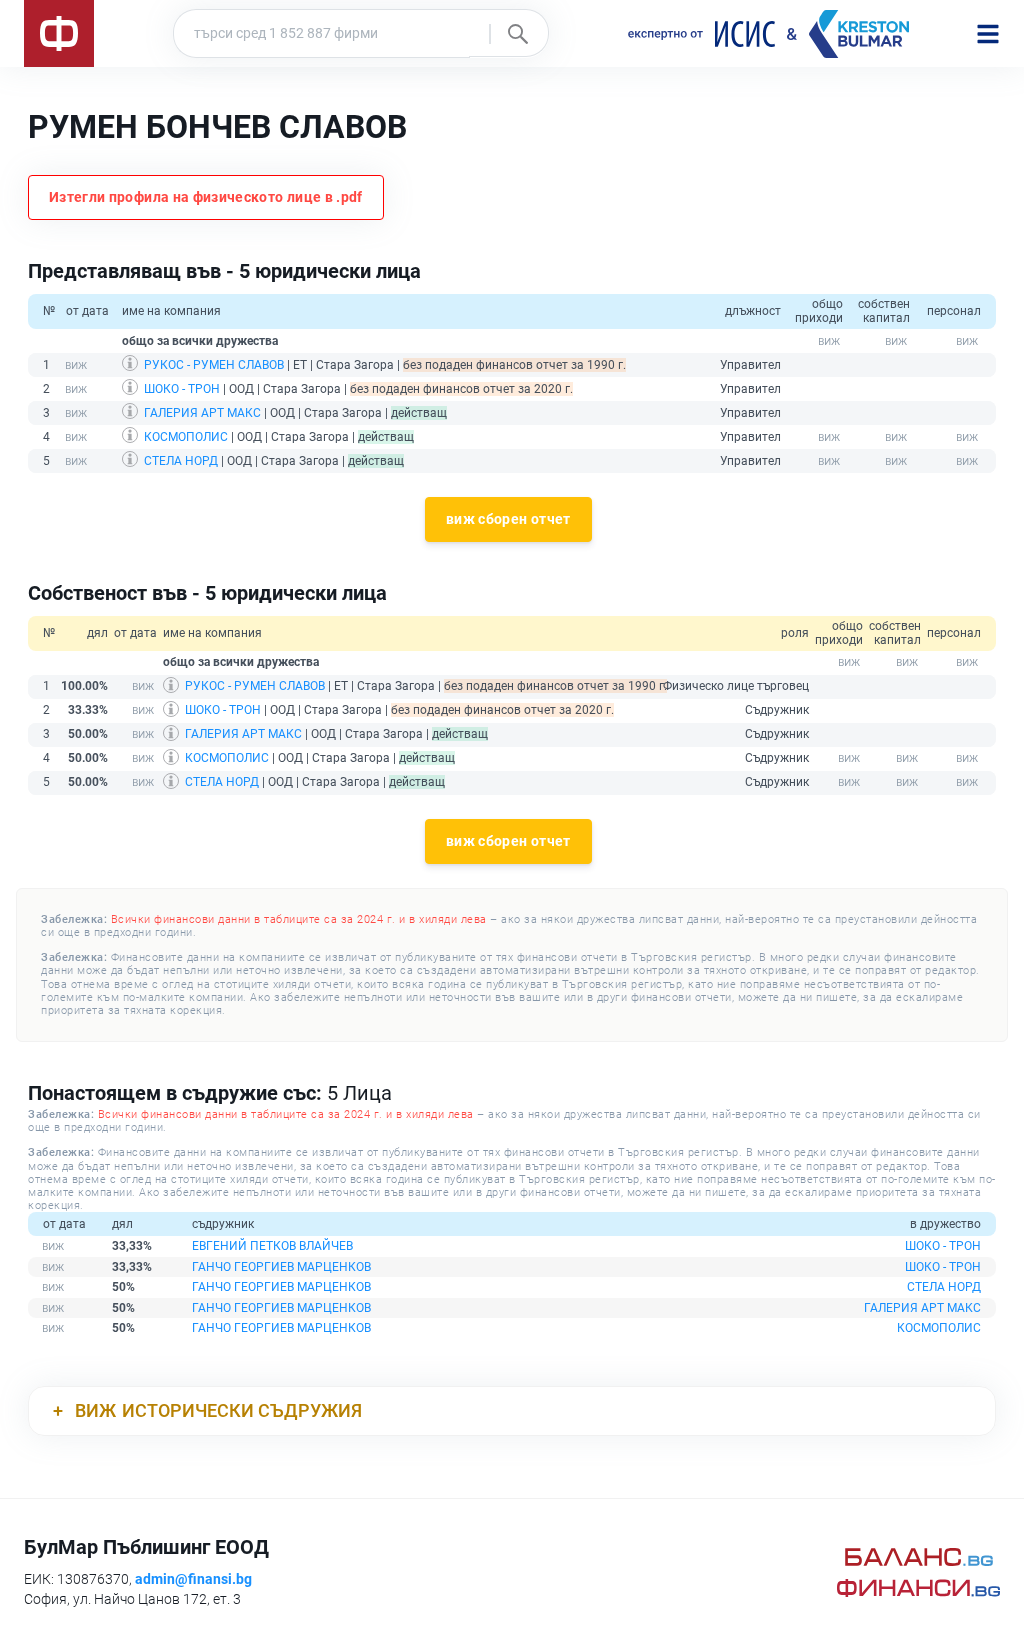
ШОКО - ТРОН (182, 389)
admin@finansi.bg (193, 1579)
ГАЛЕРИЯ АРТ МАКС (202, 413)
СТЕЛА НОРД (181, 461)
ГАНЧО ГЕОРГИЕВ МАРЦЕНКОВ (281, 1267)
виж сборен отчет (508, 519)
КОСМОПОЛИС (186, 437)
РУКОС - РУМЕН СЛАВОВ (214, 365)
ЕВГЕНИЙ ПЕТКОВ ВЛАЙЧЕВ (272, 1246)
